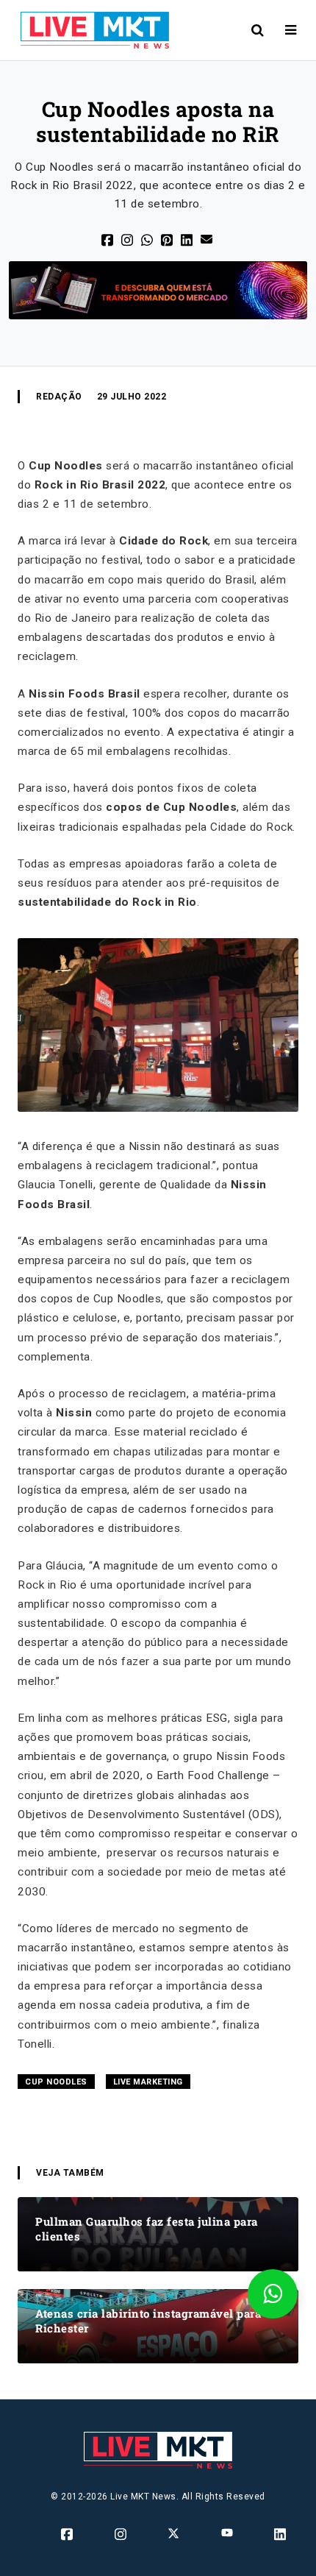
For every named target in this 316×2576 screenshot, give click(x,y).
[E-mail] (208, 238)
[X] (128, 239)
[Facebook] (108, 239)
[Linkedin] (281, 2534)
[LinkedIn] (188, 239)
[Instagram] (122, 2534)
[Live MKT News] (89, 30)
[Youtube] (228, 2532)
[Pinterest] (168, 239)
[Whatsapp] (148, 239)
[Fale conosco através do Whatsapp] (273, 2294)
